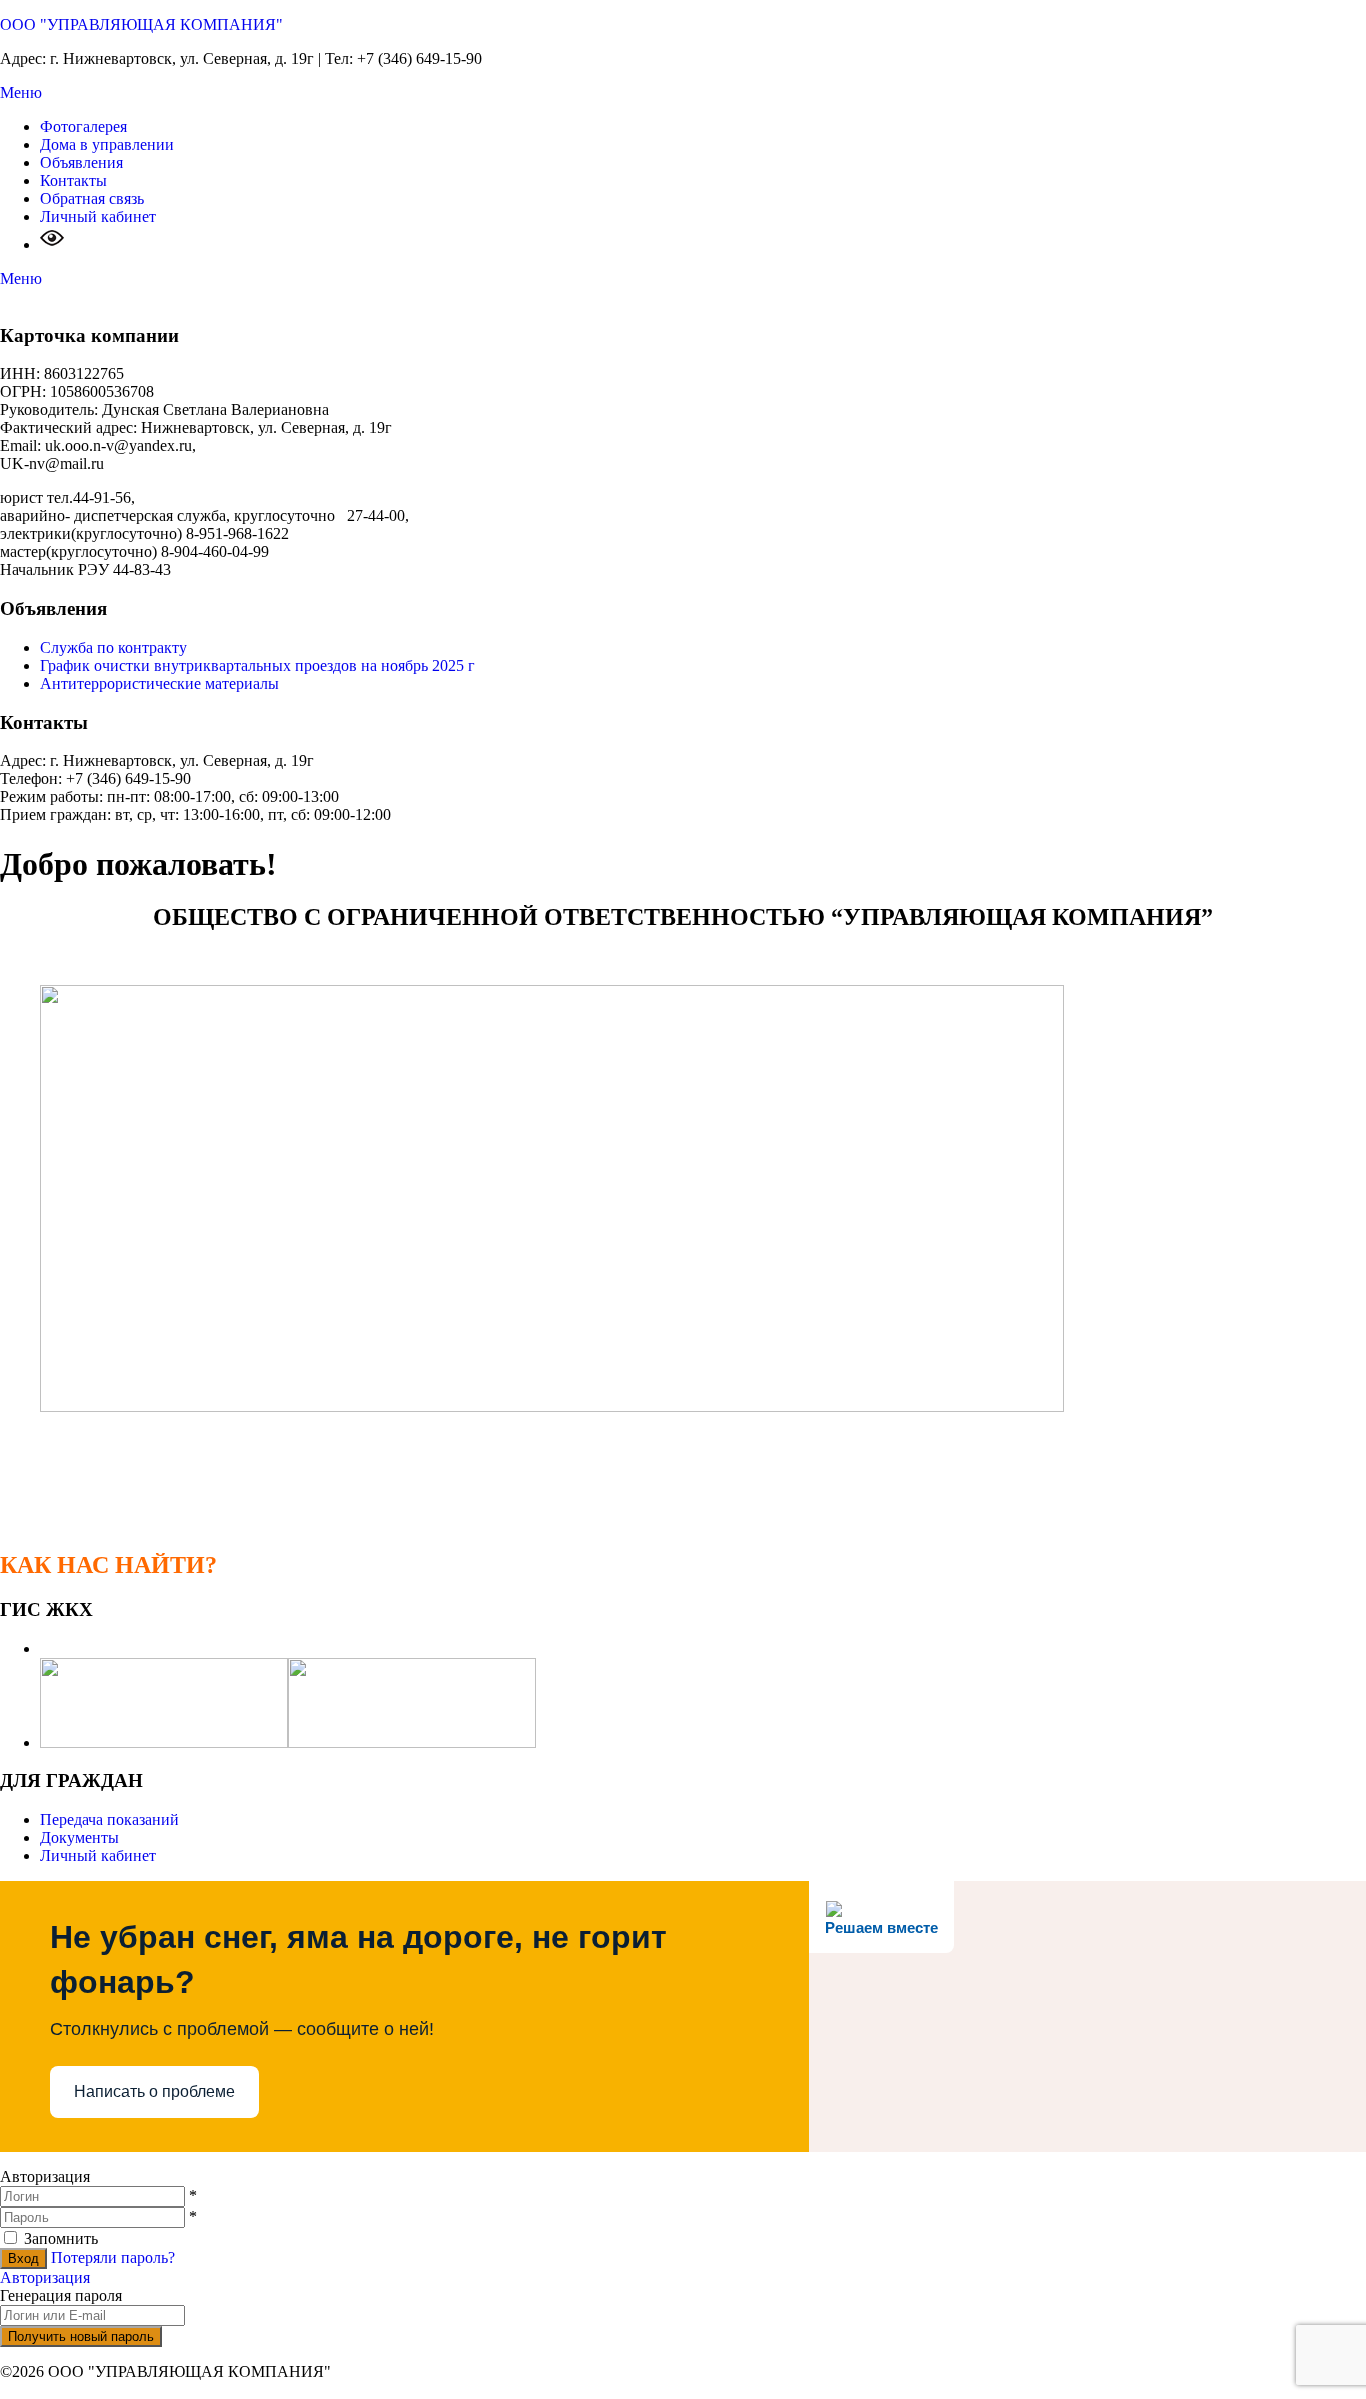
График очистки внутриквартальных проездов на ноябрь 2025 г (257, 665)
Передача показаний (109, 1819)
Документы (79, 1837)
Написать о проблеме (154, 2091)
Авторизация (45, 2277)
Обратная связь (92, 198)
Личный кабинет (98, 216)
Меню (21, 92)
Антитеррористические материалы (159, 683)
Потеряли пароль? (113, 2257)
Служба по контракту (113, 647)
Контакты (73, 180)
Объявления (81, 162)
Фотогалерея (83, 126)
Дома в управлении (107, 144)
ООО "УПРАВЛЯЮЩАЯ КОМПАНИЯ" (141, 24)
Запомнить (61, 2238)
